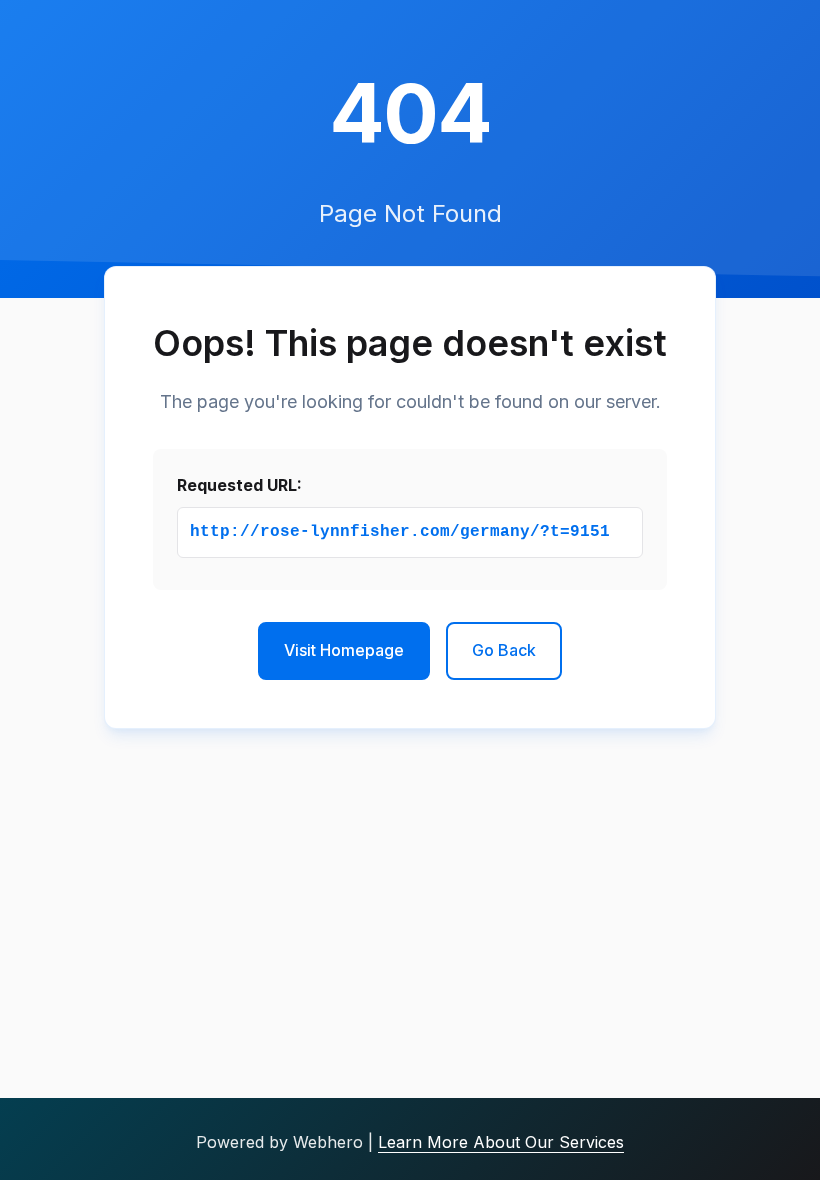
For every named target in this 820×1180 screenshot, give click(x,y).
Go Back (504, 650)
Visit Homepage (344, 650)
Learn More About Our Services (501, 1142)
